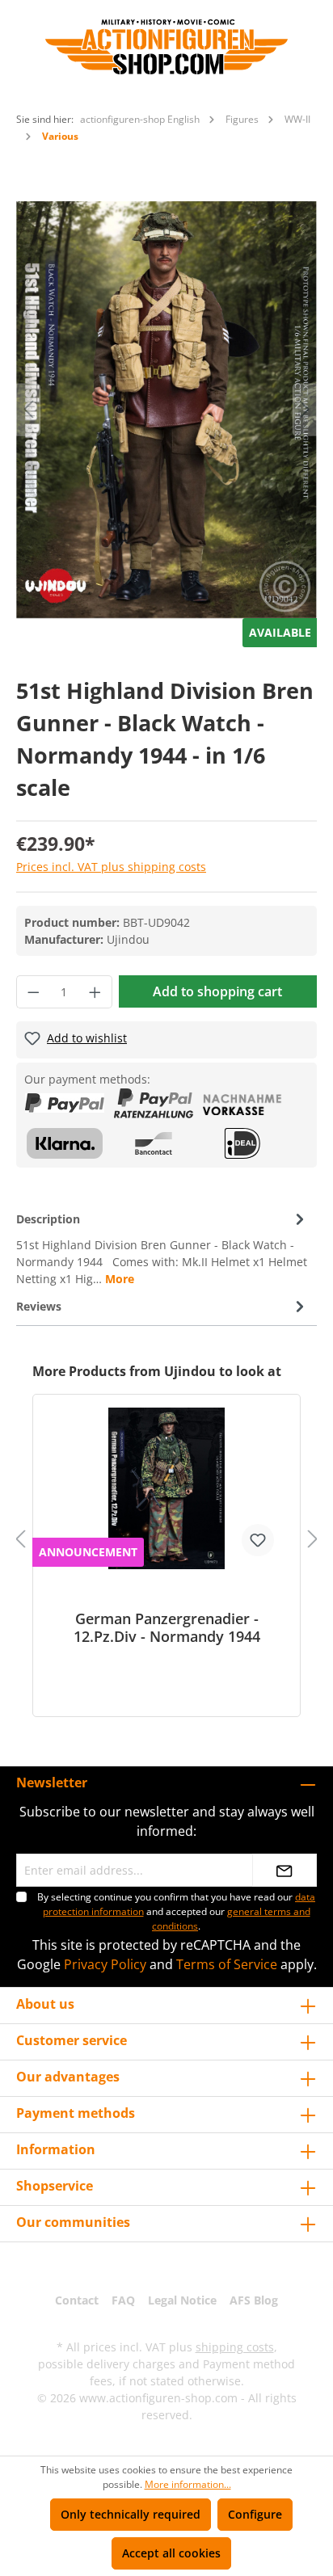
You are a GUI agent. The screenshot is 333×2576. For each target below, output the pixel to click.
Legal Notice (182, 2300)
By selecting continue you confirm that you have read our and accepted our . (176, 1911)
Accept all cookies (171, 2553)
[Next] (305, 409)
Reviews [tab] (39, 1306)
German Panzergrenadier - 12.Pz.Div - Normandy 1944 (167, 1627)
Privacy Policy (105, 1964)
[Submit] (285, 1870)
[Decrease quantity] (33, 992)
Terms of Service (227, 1964)
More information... (188, 2484)
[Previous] (28, 409)
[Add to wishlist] (258, 1540)
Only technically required (131, 2514)
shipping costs (235, 2347)
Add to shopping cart (217, 991)
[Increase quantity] (95, 992)
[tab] (162, 1248)
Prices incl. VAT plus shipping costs (111, 867)
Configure (255, 2514)
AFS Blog (254, 2300)
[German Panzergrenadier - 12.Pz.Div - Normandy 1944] (166, 1488)
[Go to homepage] (166, 47)
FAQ (123, 2300)
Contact (77, 2300)
